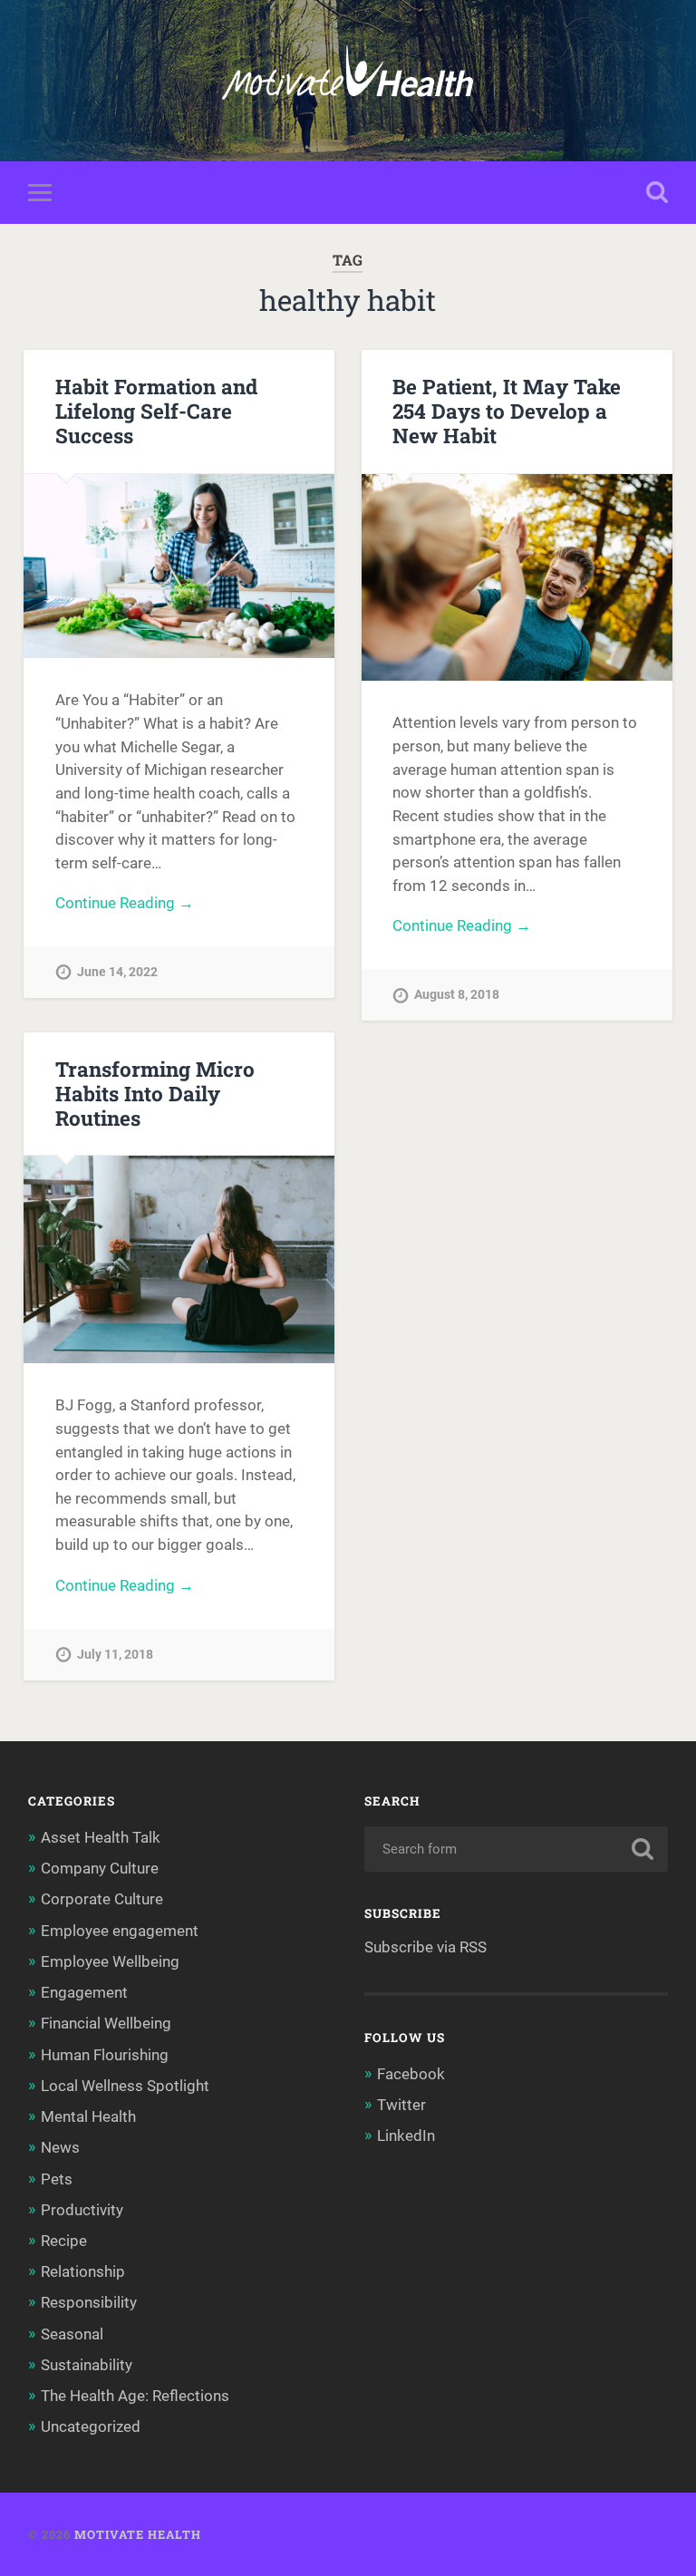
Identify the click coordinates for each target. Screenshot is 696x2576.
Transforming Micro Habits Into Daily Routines (155, 1093)
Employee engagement (120, 1931)
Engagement (84, 1992)
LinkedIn (406, 2135)
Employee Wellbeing (110, 1961)
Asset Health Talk (101, 1837)
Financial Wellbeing (106, 2023)
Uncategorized (91, 2426)
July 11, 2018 (115, 1655)
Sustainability (87, 2365)
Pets (57, 2179)
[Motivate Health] (348, 81)
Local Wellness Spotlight (125, 2086)
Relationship (83, 2271)
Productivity (82, 2210)
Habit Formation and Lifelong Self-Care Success (156, 411)
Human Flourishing (105, 2055)
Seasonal (72, 2334)
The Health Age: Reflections (135, 2396)
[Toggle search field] (657, 192)
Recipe (64, 2241)
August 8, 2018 (457, 995)
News (60, 2147)
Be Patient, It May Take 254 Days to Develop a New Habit (507, 411)
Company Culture (100, 1868)
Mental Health (88, 2116)
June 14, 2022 (117, 972)
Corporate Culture (102, 1899)
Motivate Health (138, 2534)
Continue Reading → (125, 903)
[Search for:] (517, 1849)
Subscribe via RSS (425, 1947)
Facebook (411, 2074)
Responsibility (89, 2302)
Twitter (401, 2105)
